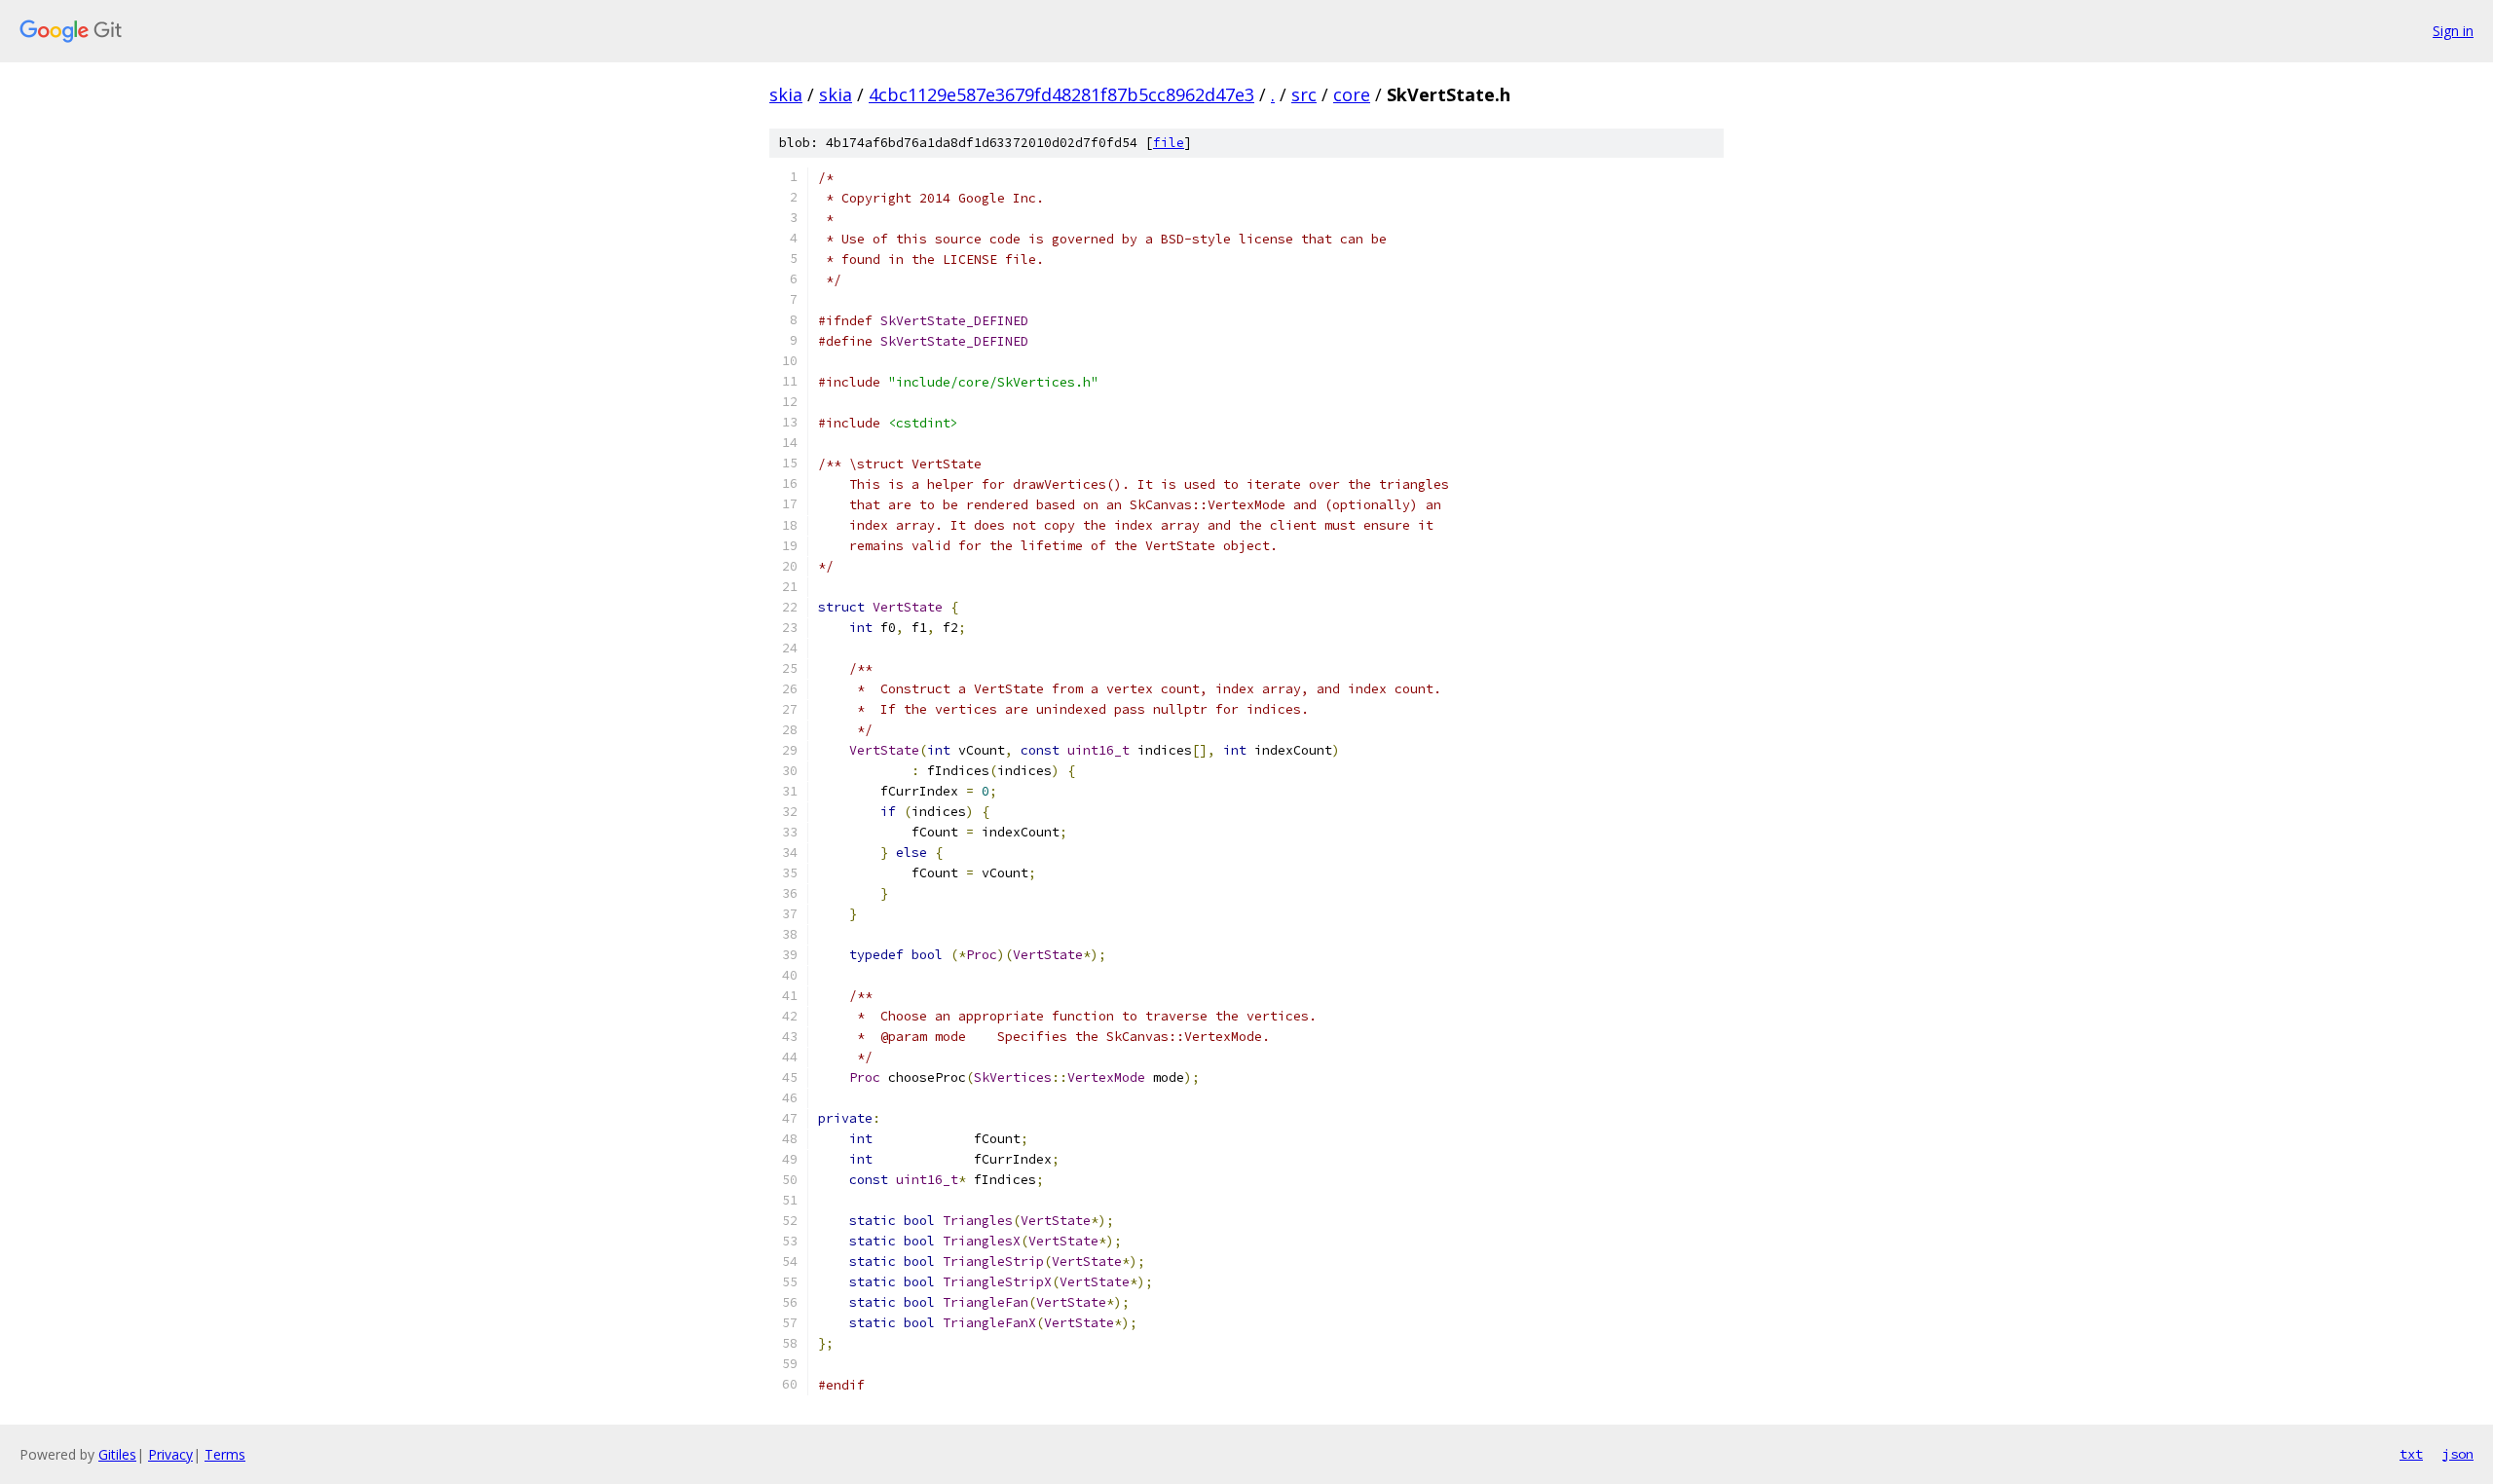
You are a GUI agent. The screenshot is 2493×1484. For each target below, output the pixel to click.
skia (786, 94)
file (1169, 143)
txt (2411, 1454)
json (2458, 1454)
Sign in (2453, 31)
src (1304, 94)
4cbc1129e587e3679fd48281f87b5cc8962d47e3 (1061, 94)
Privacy (170, 1454)
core (1352, 94)
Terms (225, 1454)
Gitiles (117, 1454)
